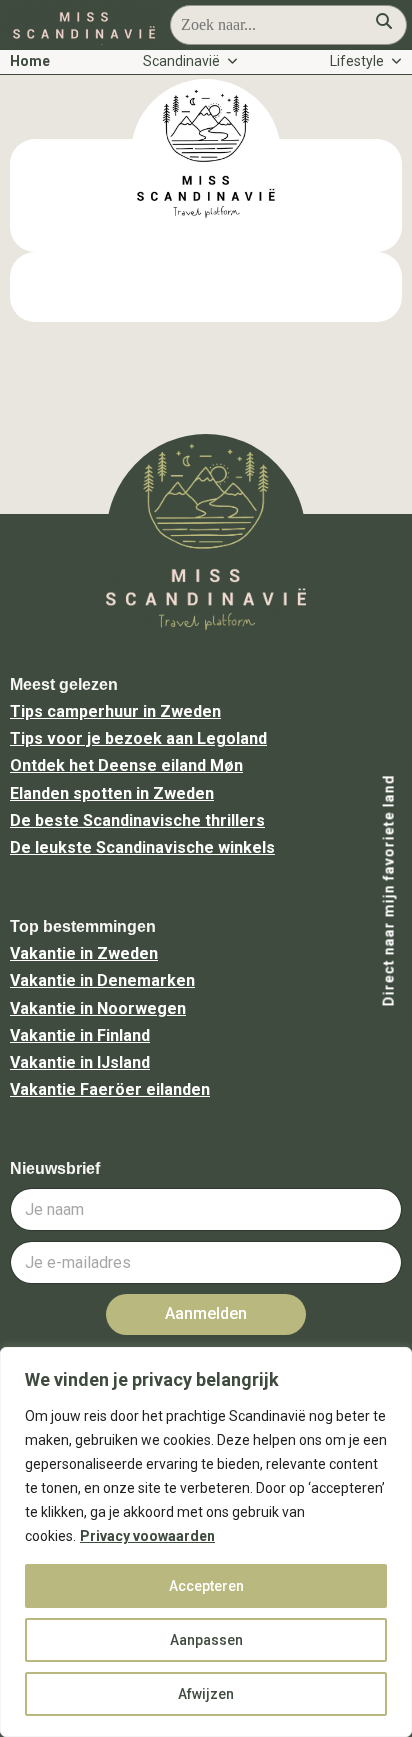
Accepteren (206, 1586)
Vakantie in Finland (80, 1035)
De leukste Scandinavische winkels (142, 847)
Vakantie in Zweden (84, 953)
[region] (206, 1542)
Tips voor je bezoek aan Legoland (138, 738)
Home (30, 61)
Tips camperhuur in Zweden (115, 711)
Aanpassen (206, 1640)
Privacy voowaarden (147, 1536)
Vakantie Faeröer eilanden (110, 1089)
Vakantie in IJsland (80, 1062)
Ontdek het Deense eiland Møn (126, 765)
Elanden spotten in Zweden (112, 793)
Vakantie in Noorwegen (98, 1008)
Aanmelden (206, 1313)
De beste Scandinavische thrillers (137, 820)
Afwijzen (206, 1694)
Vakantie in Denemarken (102, 980)
